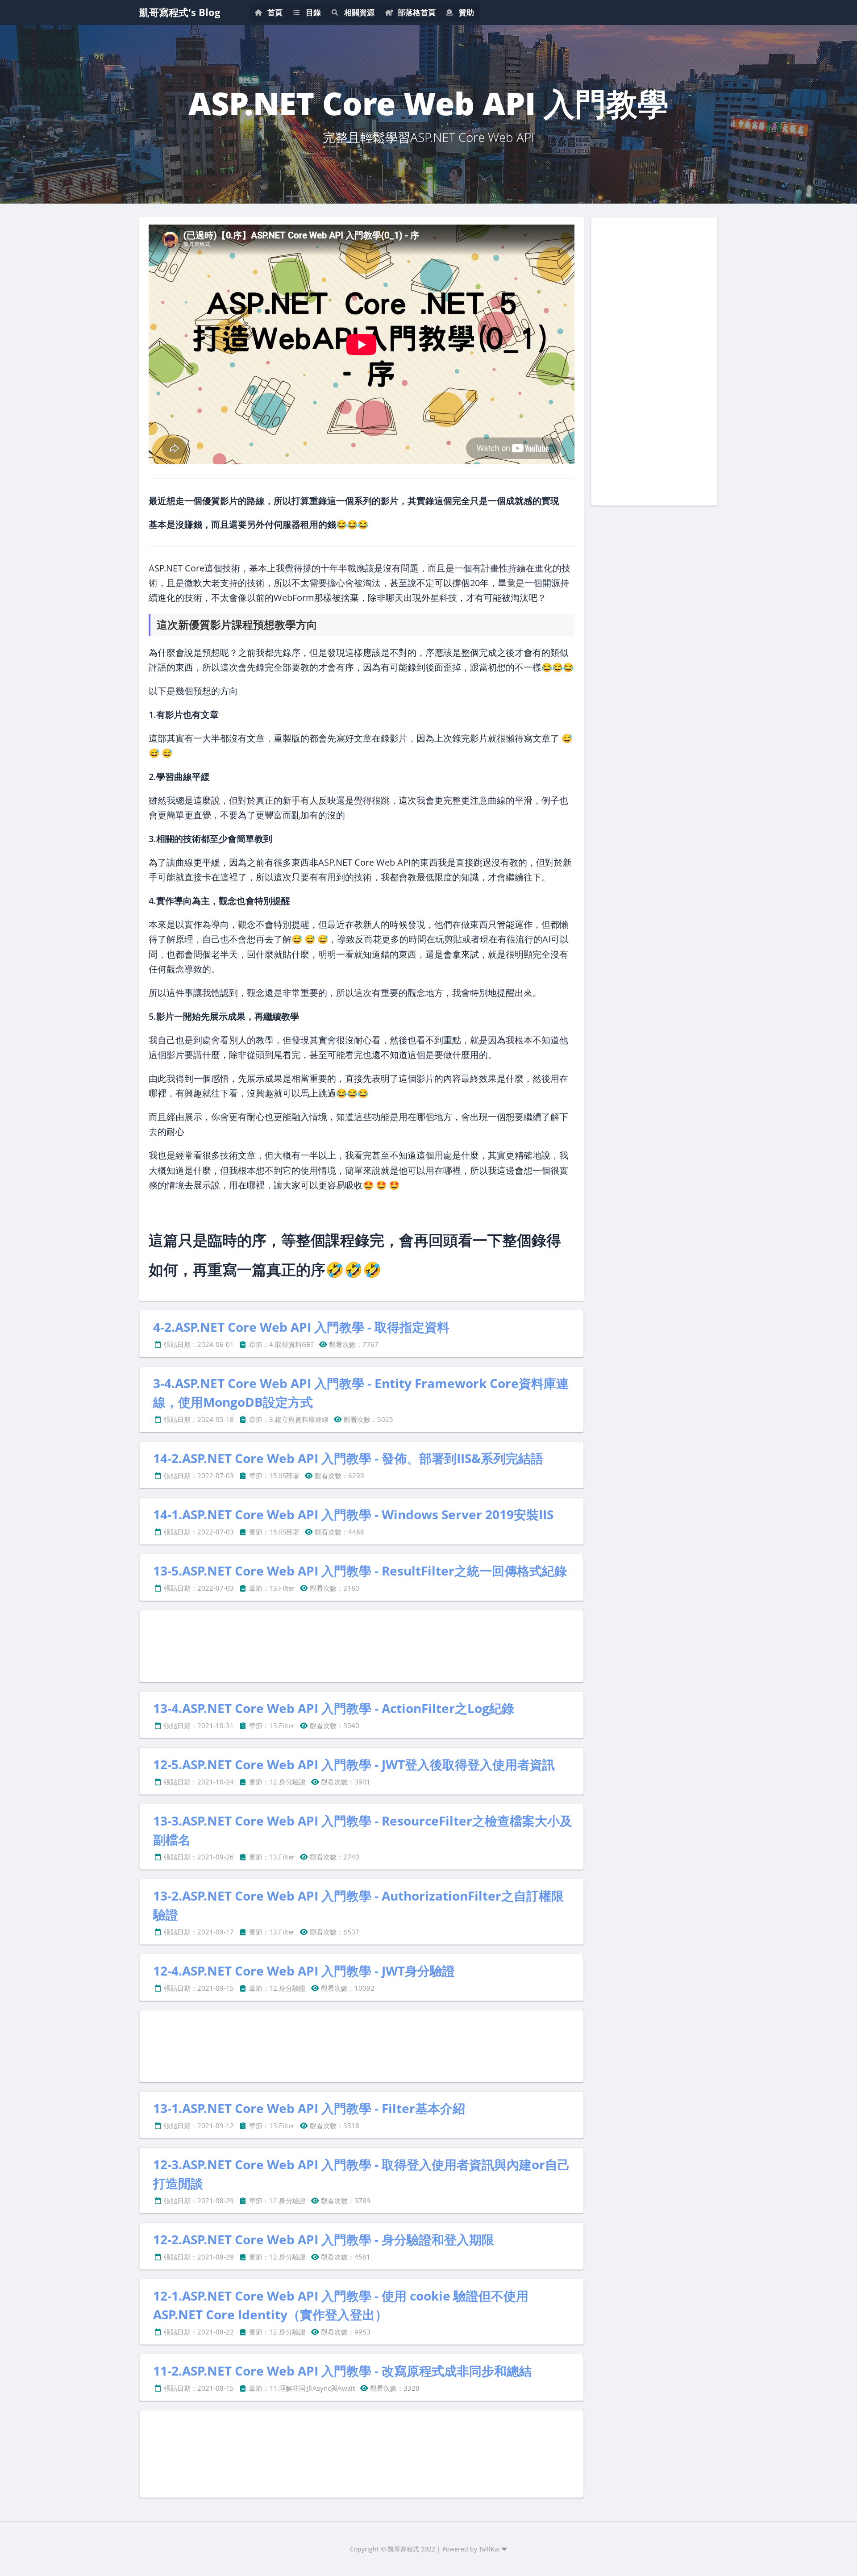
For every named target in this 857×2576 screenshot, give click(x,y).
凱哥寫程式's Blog (180, 12)
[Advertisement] (362, 1646)
